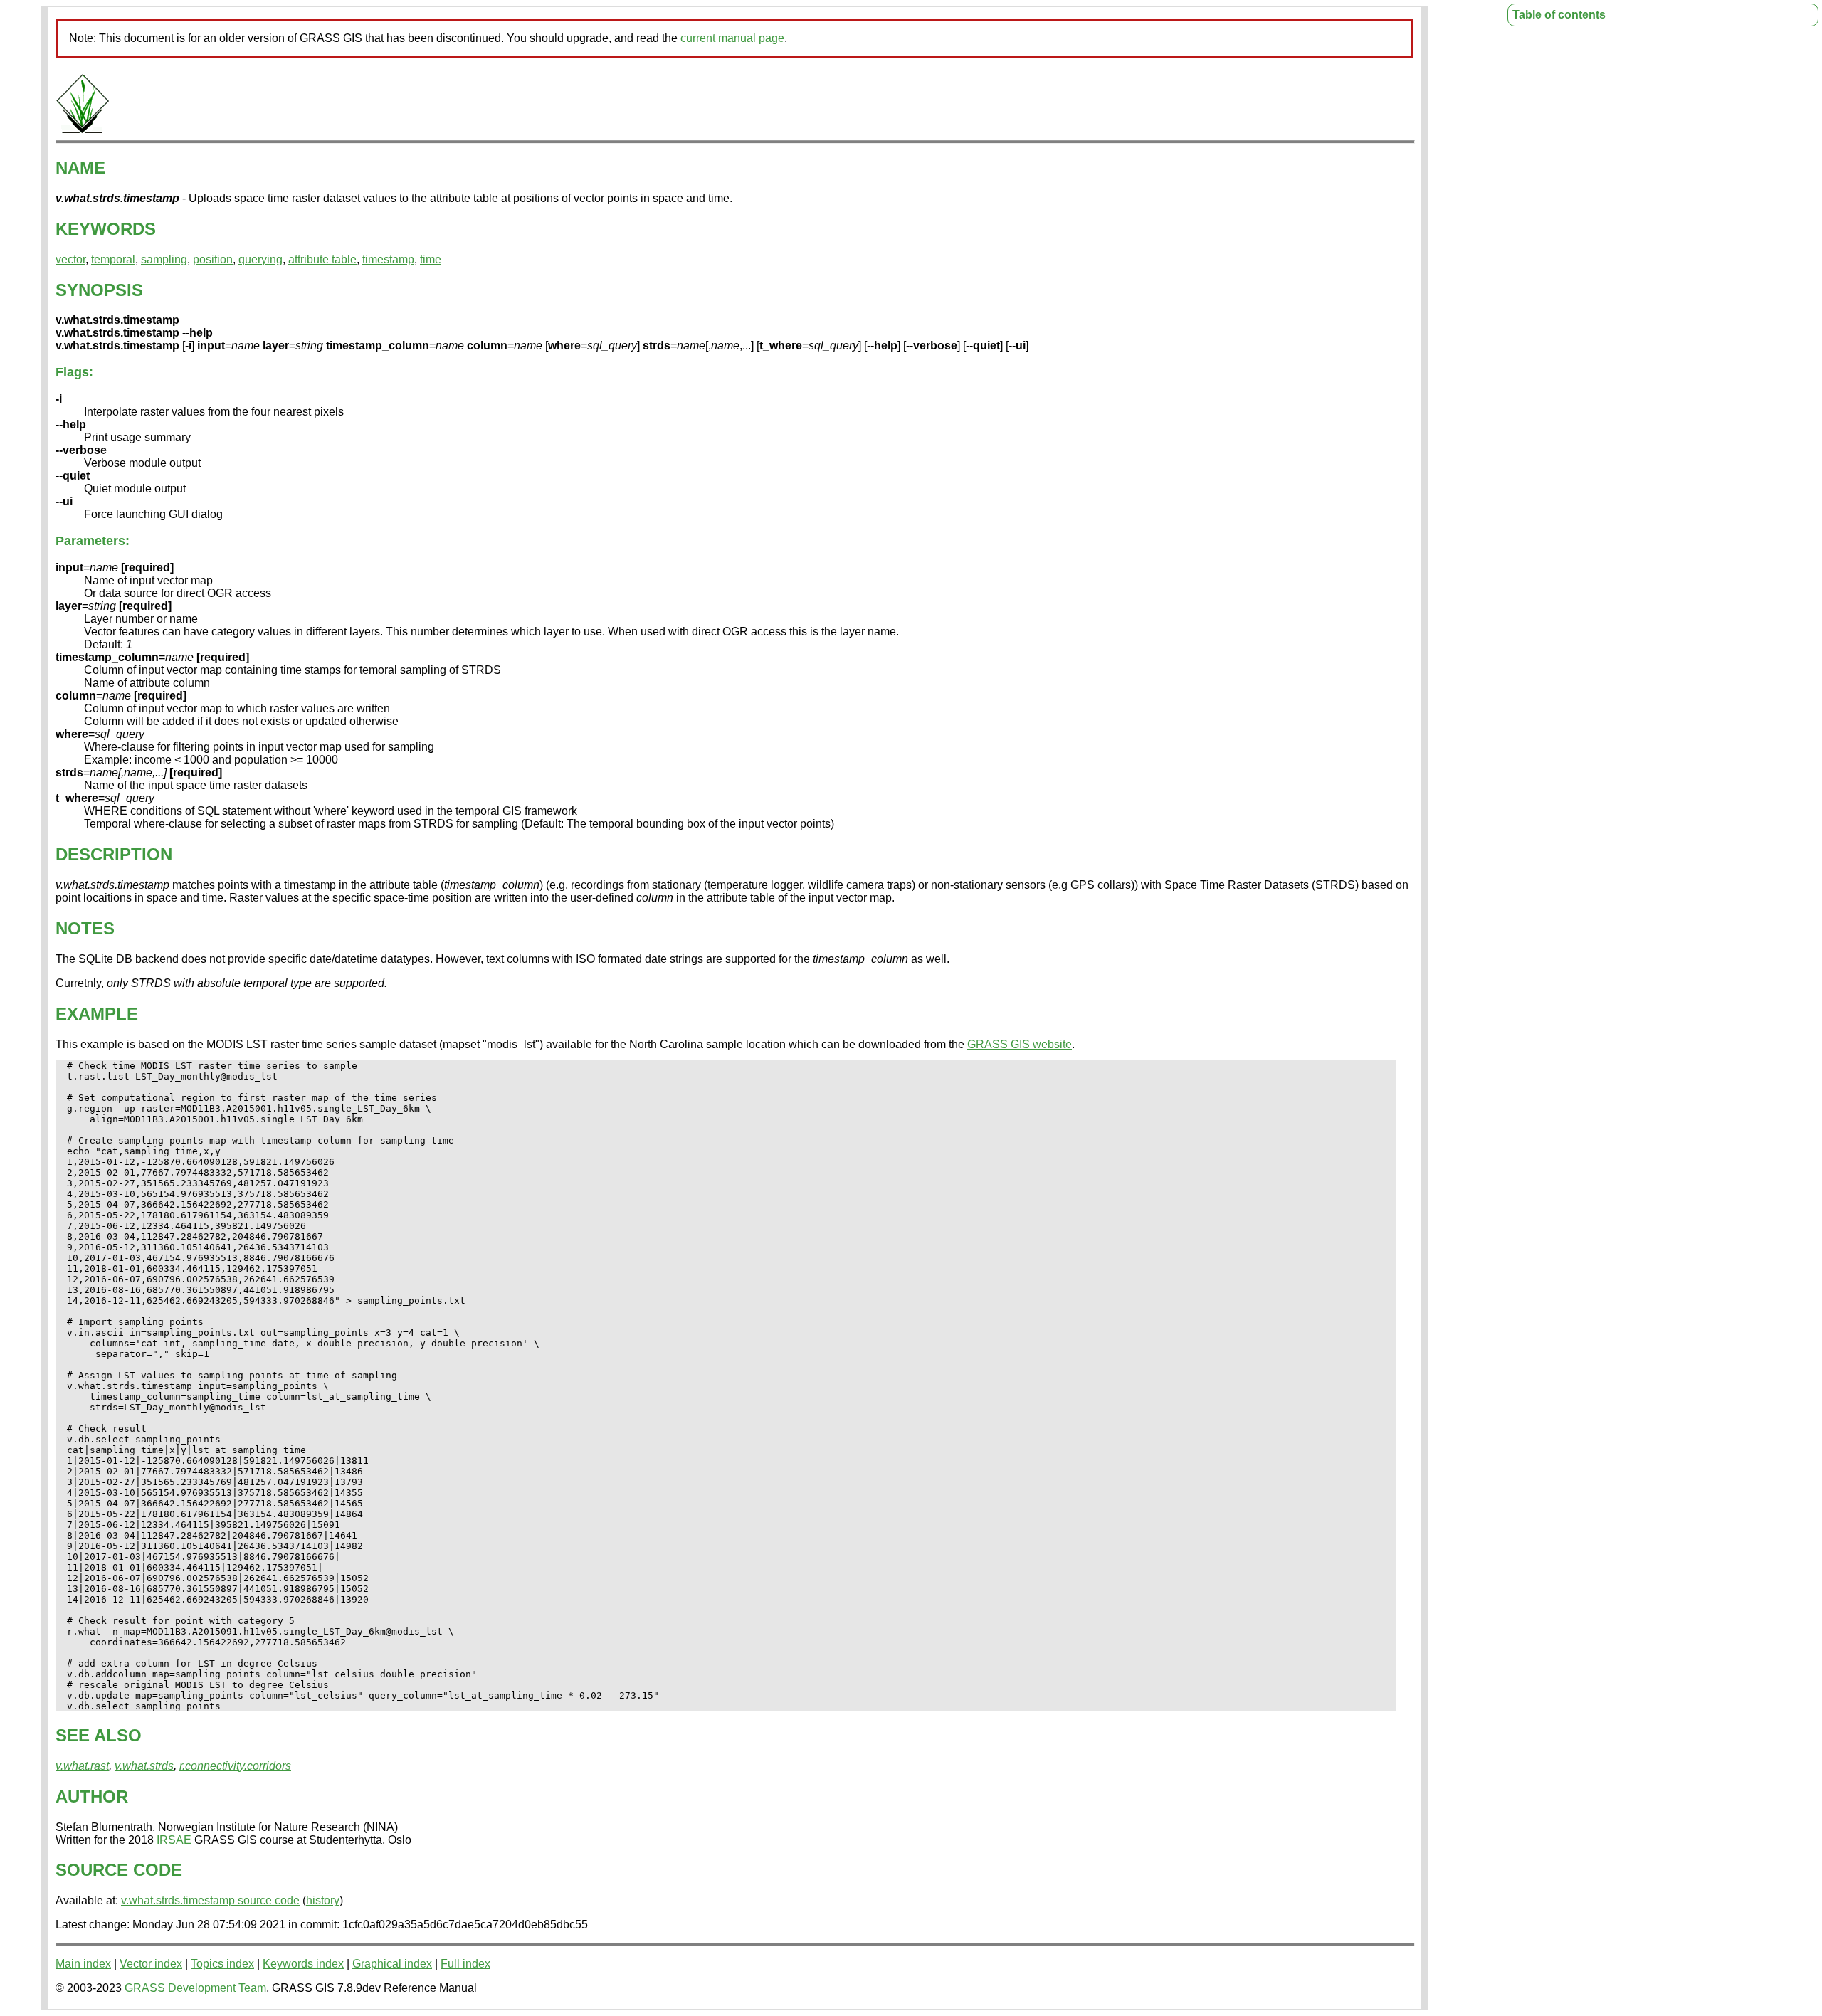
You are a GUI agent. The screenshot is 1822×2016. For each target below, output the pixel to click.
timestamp (388, 259)
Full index (465, 1964)
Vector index (151, 1964)
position (213, 259)
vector (70, 259)
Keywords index (303, 1964)
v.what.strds (144, 1766)
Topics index (222, 1964)
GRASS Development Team (195, 1988)
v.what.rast (82, 1766)
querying (260, 259)
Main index (83, 1964)
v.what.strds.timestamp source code (210, 1900)
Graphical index (392, 1964)
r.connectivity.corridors (235, 1766)
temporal (113, 259)
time (431, 259)
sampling (164, 259)
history (323, 1900)
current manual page (732, 38)
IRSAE (174, 1840)
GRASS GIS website (1020, 1044)
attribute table (322, 259)
